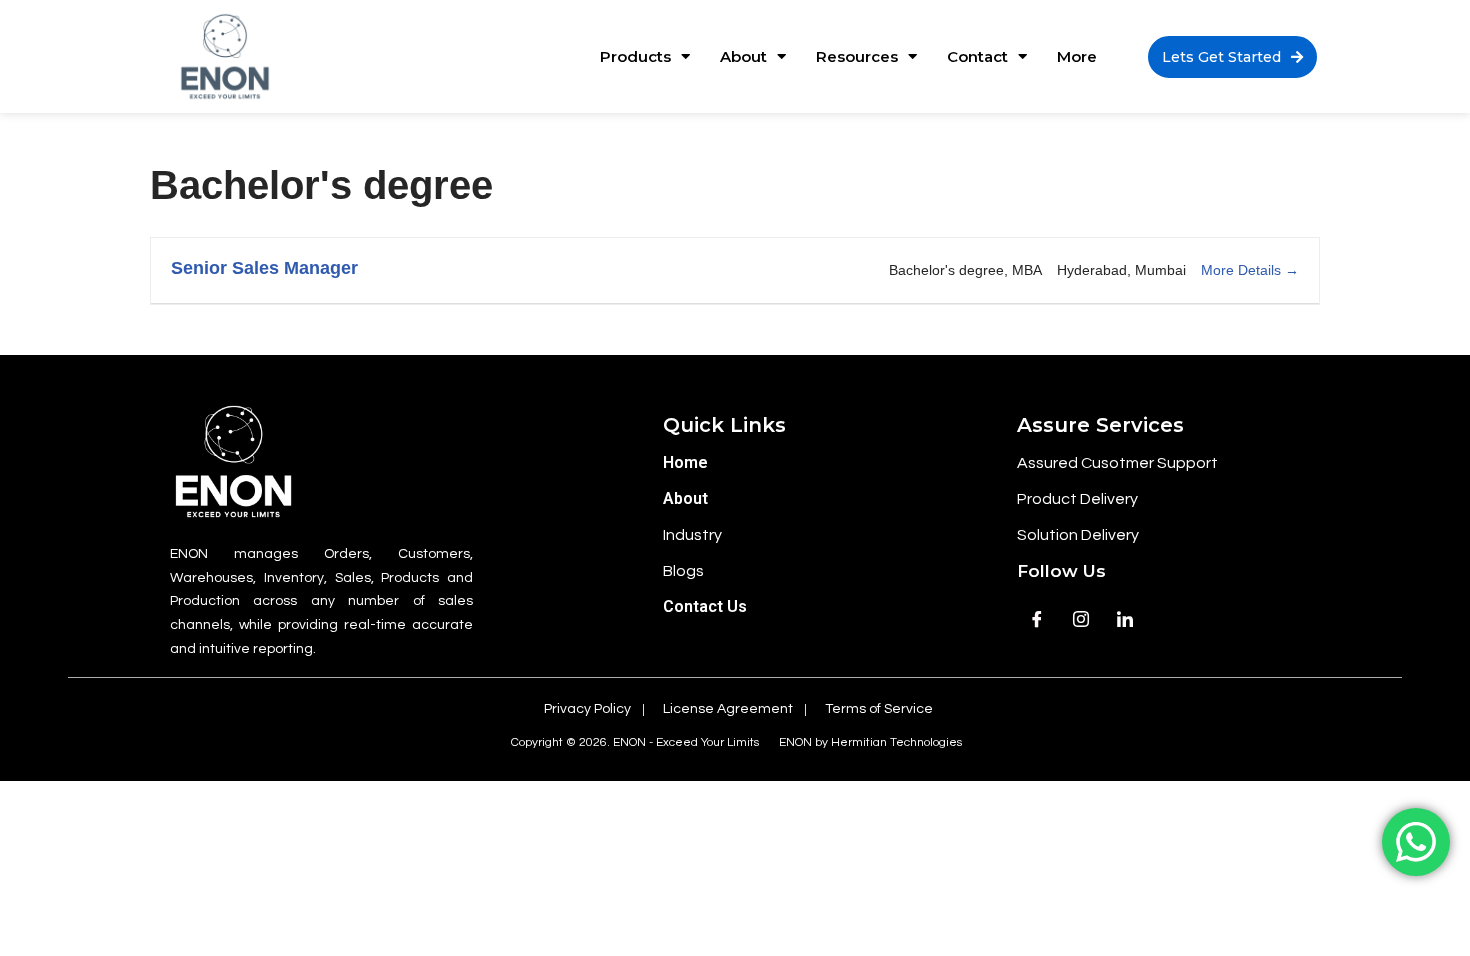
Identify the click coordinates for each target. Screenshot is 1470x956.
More (1077, 56)
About (743, 56)
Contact (977, 56)
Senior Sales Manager (264, 268)
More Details (1243, 270)
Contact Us (705, 606)
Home (685, 462)
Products (635, 56)
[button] (1232, 57)
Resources (857, 56)
